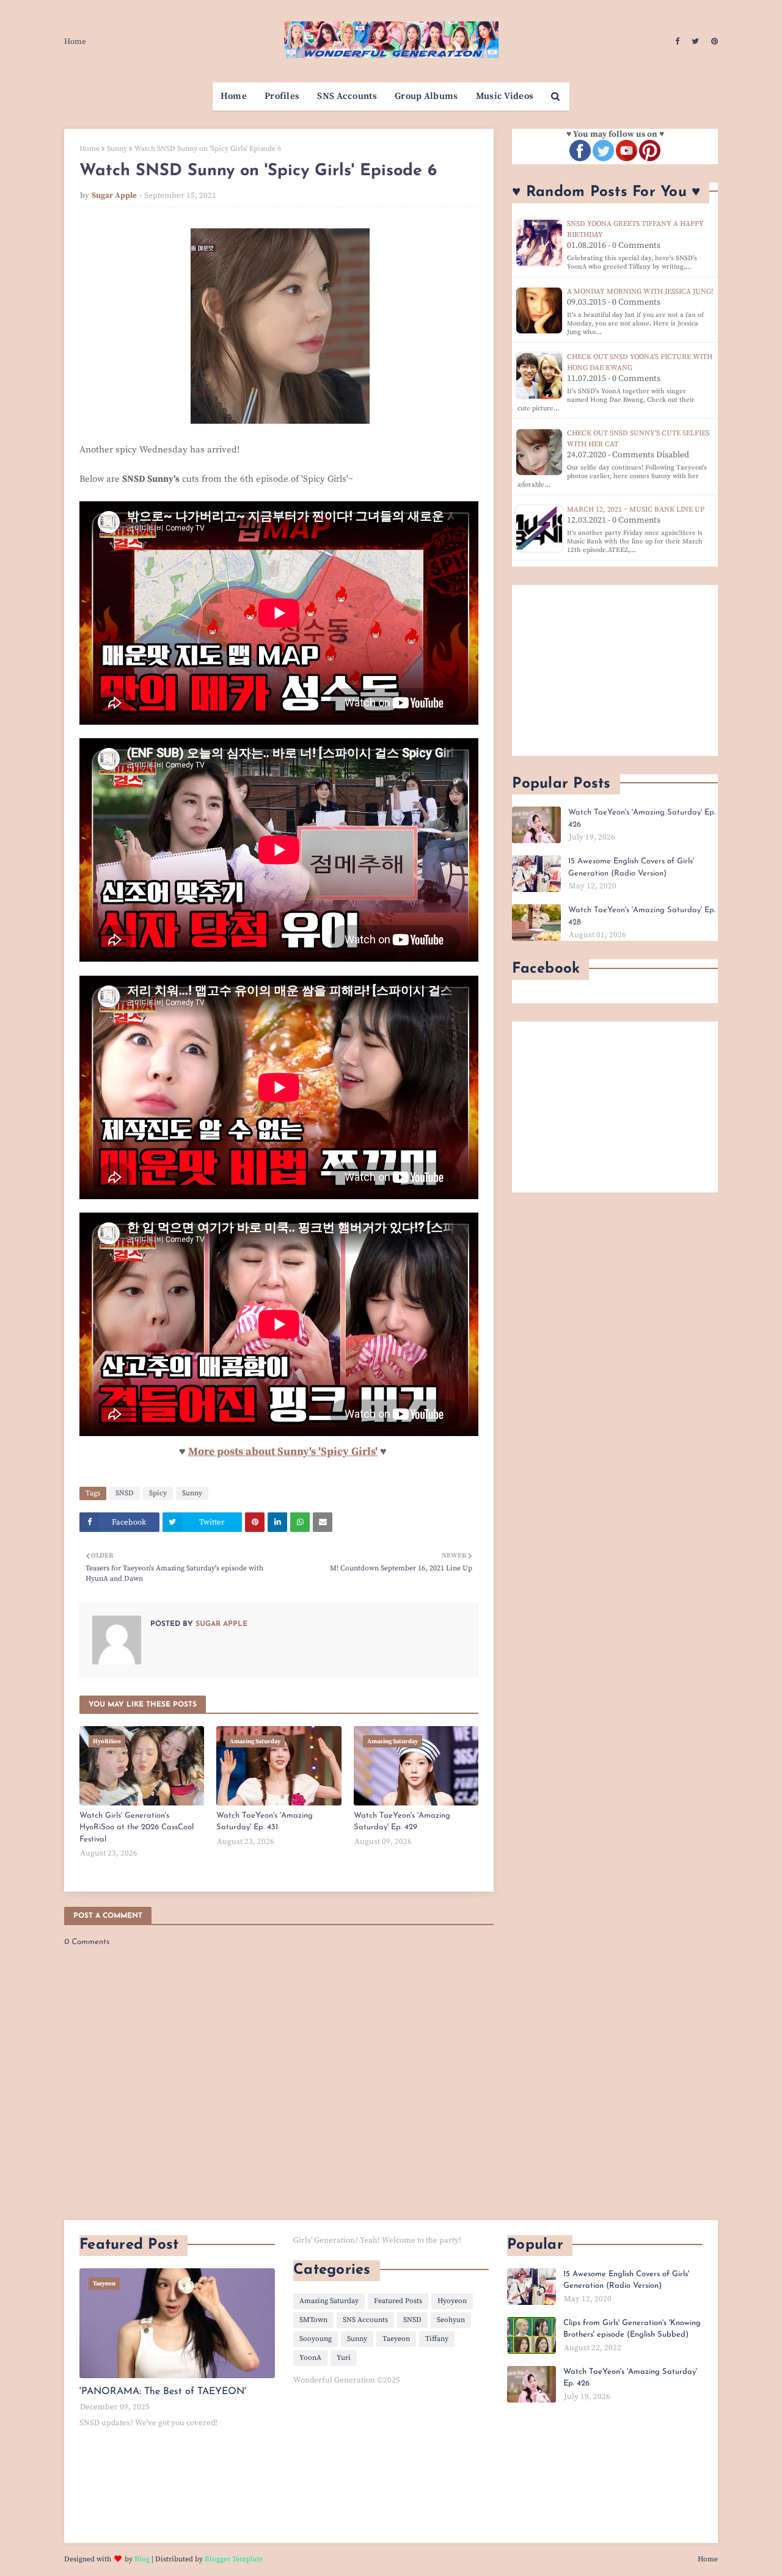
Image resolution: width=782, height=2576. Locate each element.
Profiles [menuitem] (282, 96)
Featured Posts (398, 2301)
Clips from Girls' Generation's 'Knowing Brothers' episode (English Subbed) (632, 2329)
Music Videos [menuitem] (505, 96)
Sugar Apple (114, 195)
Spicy (158, 1493)
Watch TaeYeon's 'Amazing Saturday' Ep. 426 (642, 818)
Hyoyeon (452, 2301)
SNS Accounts (365, 2320)
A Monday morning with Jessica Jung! (640, 292)
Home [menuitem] (234, 96)
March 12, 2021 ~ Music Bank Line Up (636, 510)
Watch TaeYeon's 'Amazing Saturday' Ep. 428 (642, 916)
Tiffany (437, 2339)
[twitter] (695, 42)
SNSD (125, 1493)
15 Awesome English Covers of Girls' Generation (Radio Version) (631, 867)
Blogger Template (234, 2559)
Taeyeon (396, 2339)
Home (75, 42)
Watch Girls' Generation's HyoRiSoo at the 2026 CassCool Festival (137, 1827)
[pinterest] (713, 42)
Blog (142, 2559)
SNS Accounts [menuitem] (347, 96)
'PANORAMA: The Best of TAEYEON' (163, 2392)
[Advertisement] (615, 670)
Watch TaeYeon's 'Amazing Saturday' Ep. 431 (265, 1822)
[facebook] (677, 42)
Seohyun (451, 2320)
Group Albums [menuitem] (426, 96)
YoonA (310, 2358)
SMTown (313, 2320)
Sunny (117, 149)
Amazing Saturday (329, 2301)
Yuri (344, 2358)
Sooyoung (316, 2339)
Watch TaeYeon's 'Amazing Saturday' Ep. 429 (402, 1822)
